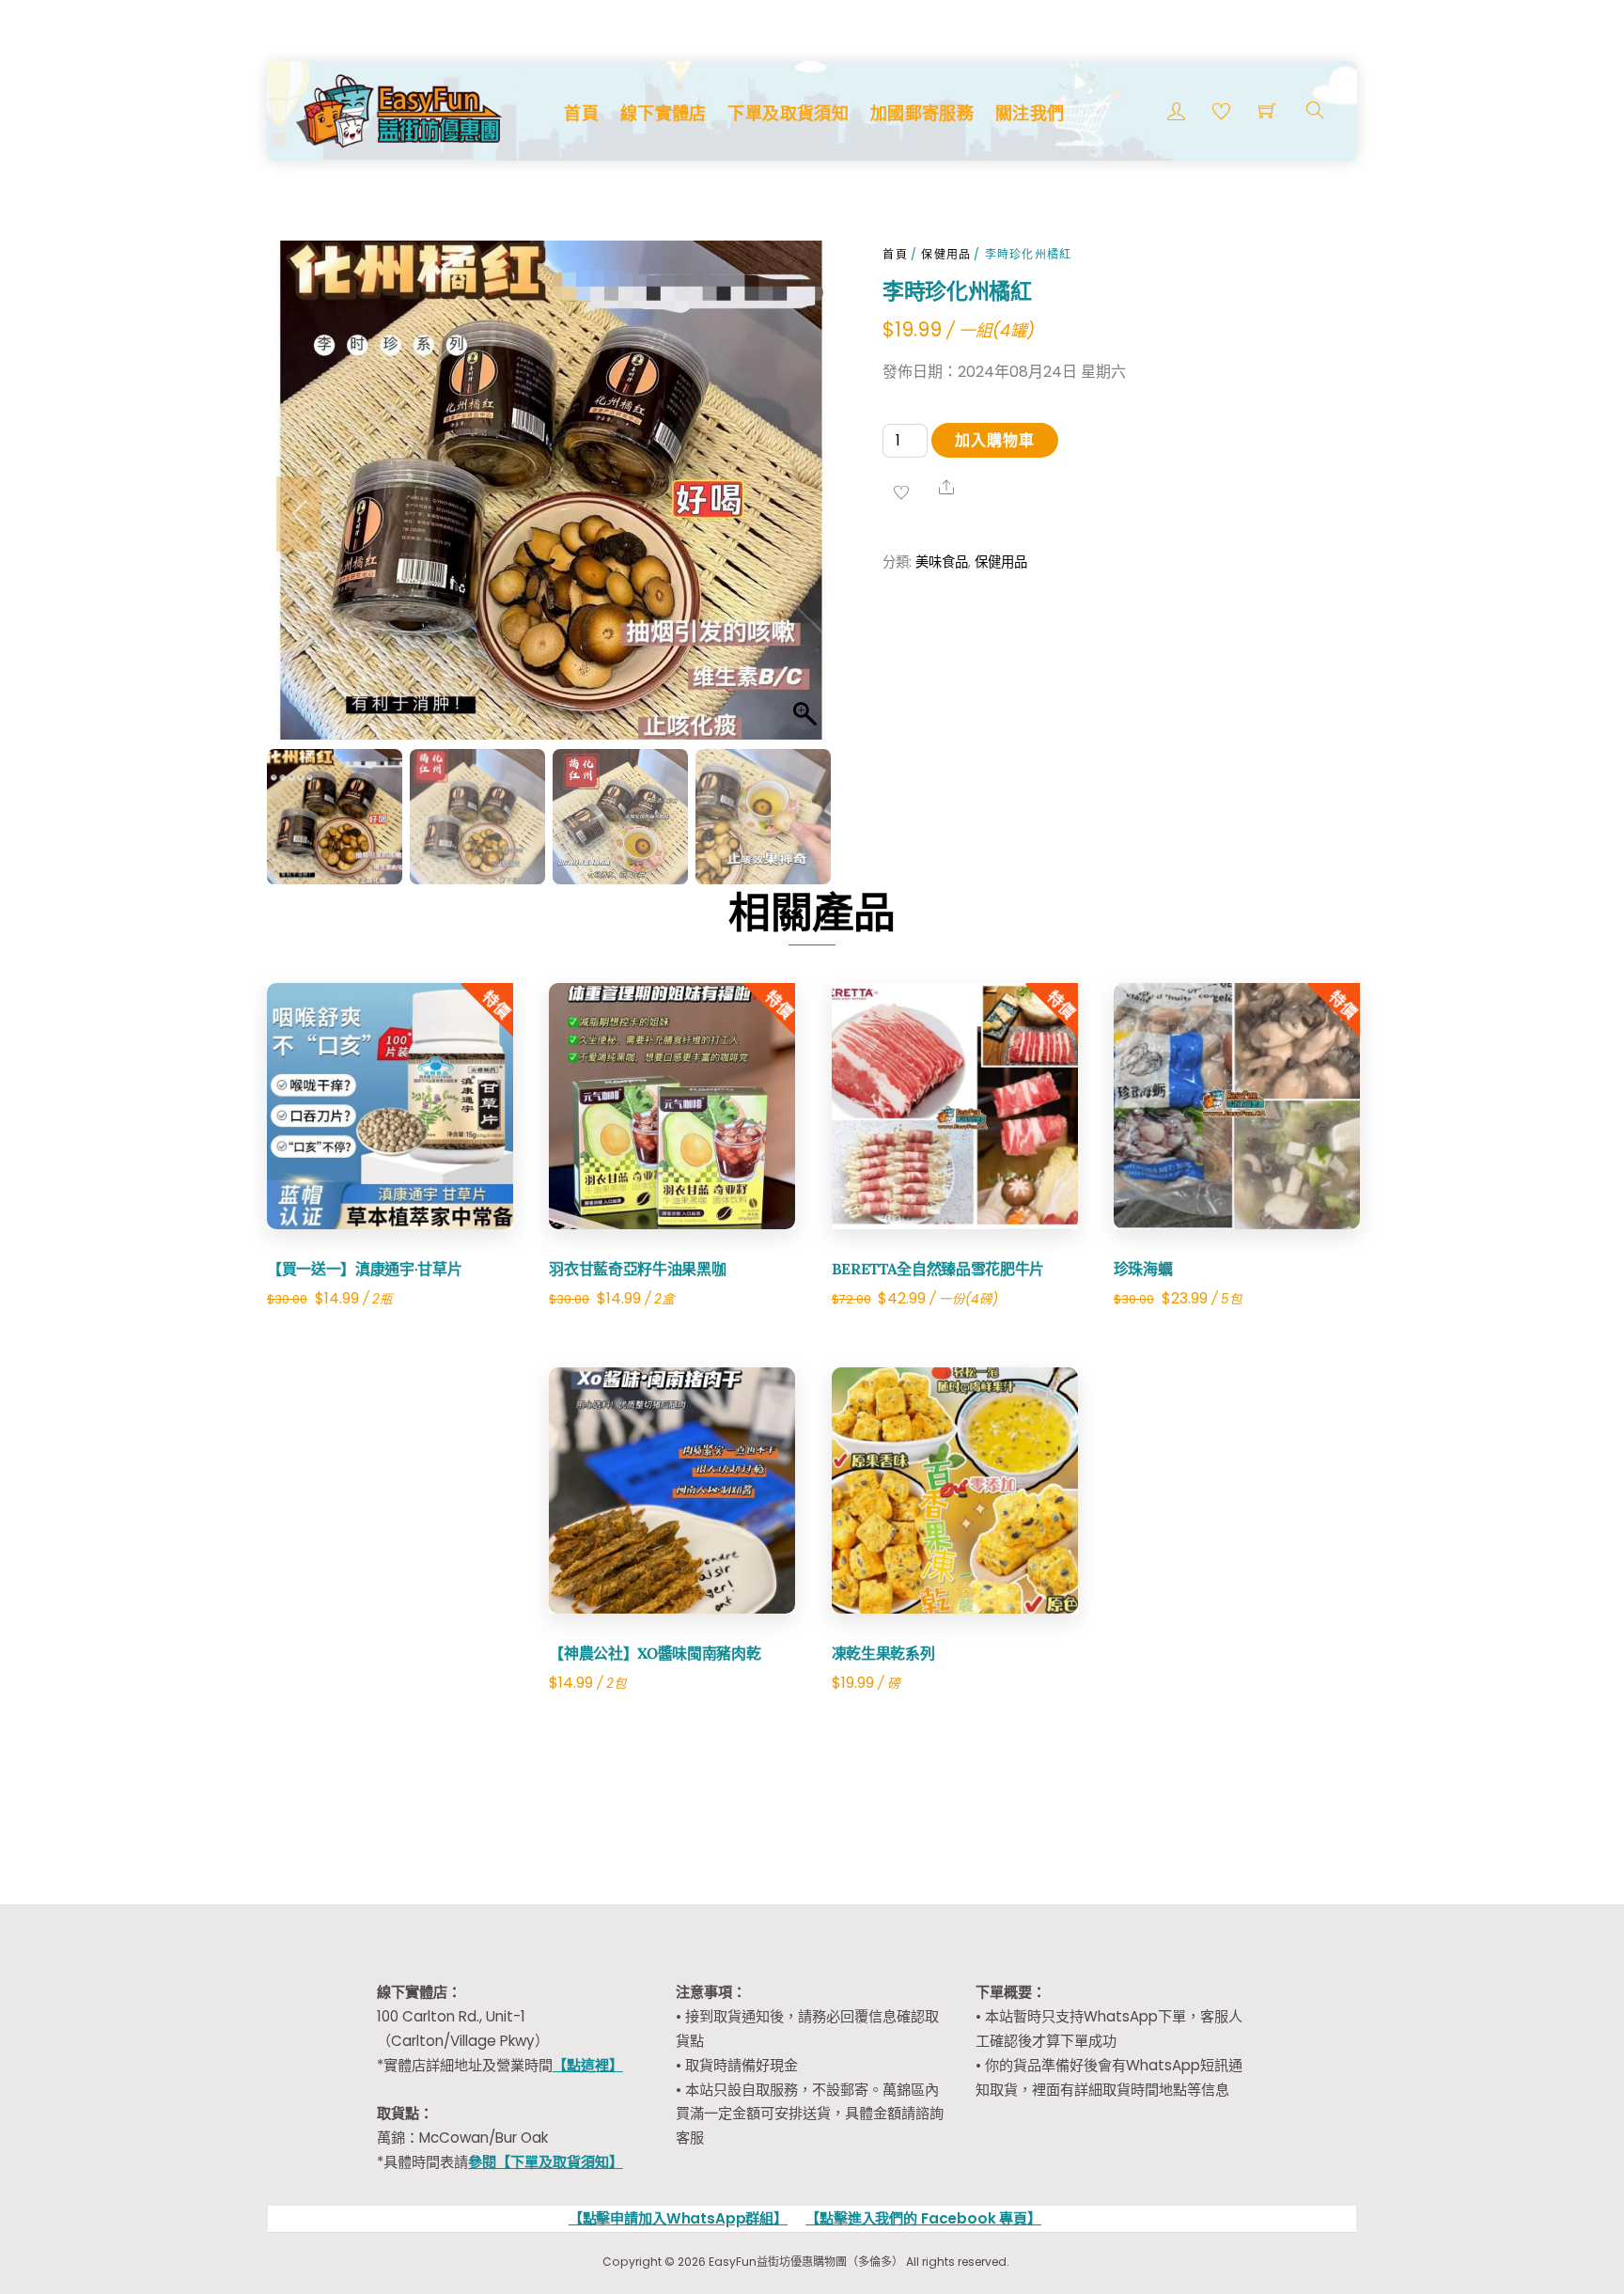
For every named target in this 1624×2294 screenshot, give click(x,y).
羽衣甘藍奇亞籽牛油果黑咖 (637, 1269)
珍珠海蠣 (1143, 1269)
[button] (798, 514)
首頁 (581, 113)
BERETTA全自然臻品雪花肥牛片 (938, 1269)
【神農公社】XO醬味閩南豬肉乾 (655, 1653)
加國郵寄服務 (922, 113)
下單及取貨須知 (788, 113)
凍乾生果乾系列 (883, 1653)
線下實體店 (664, 113)
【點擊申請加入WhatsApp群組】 (678, 2218)
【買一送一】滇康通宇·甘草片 (365, 1269)
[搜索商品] (1315, 110)
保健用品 (946, 254)
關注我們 (1030, 113)
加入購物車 (995, 440)
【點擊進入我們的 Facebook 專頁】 (923, 2218)
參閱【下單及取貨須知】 (546, 2162)
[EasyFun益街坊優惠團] (401, 109)
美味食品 (942, 562)
